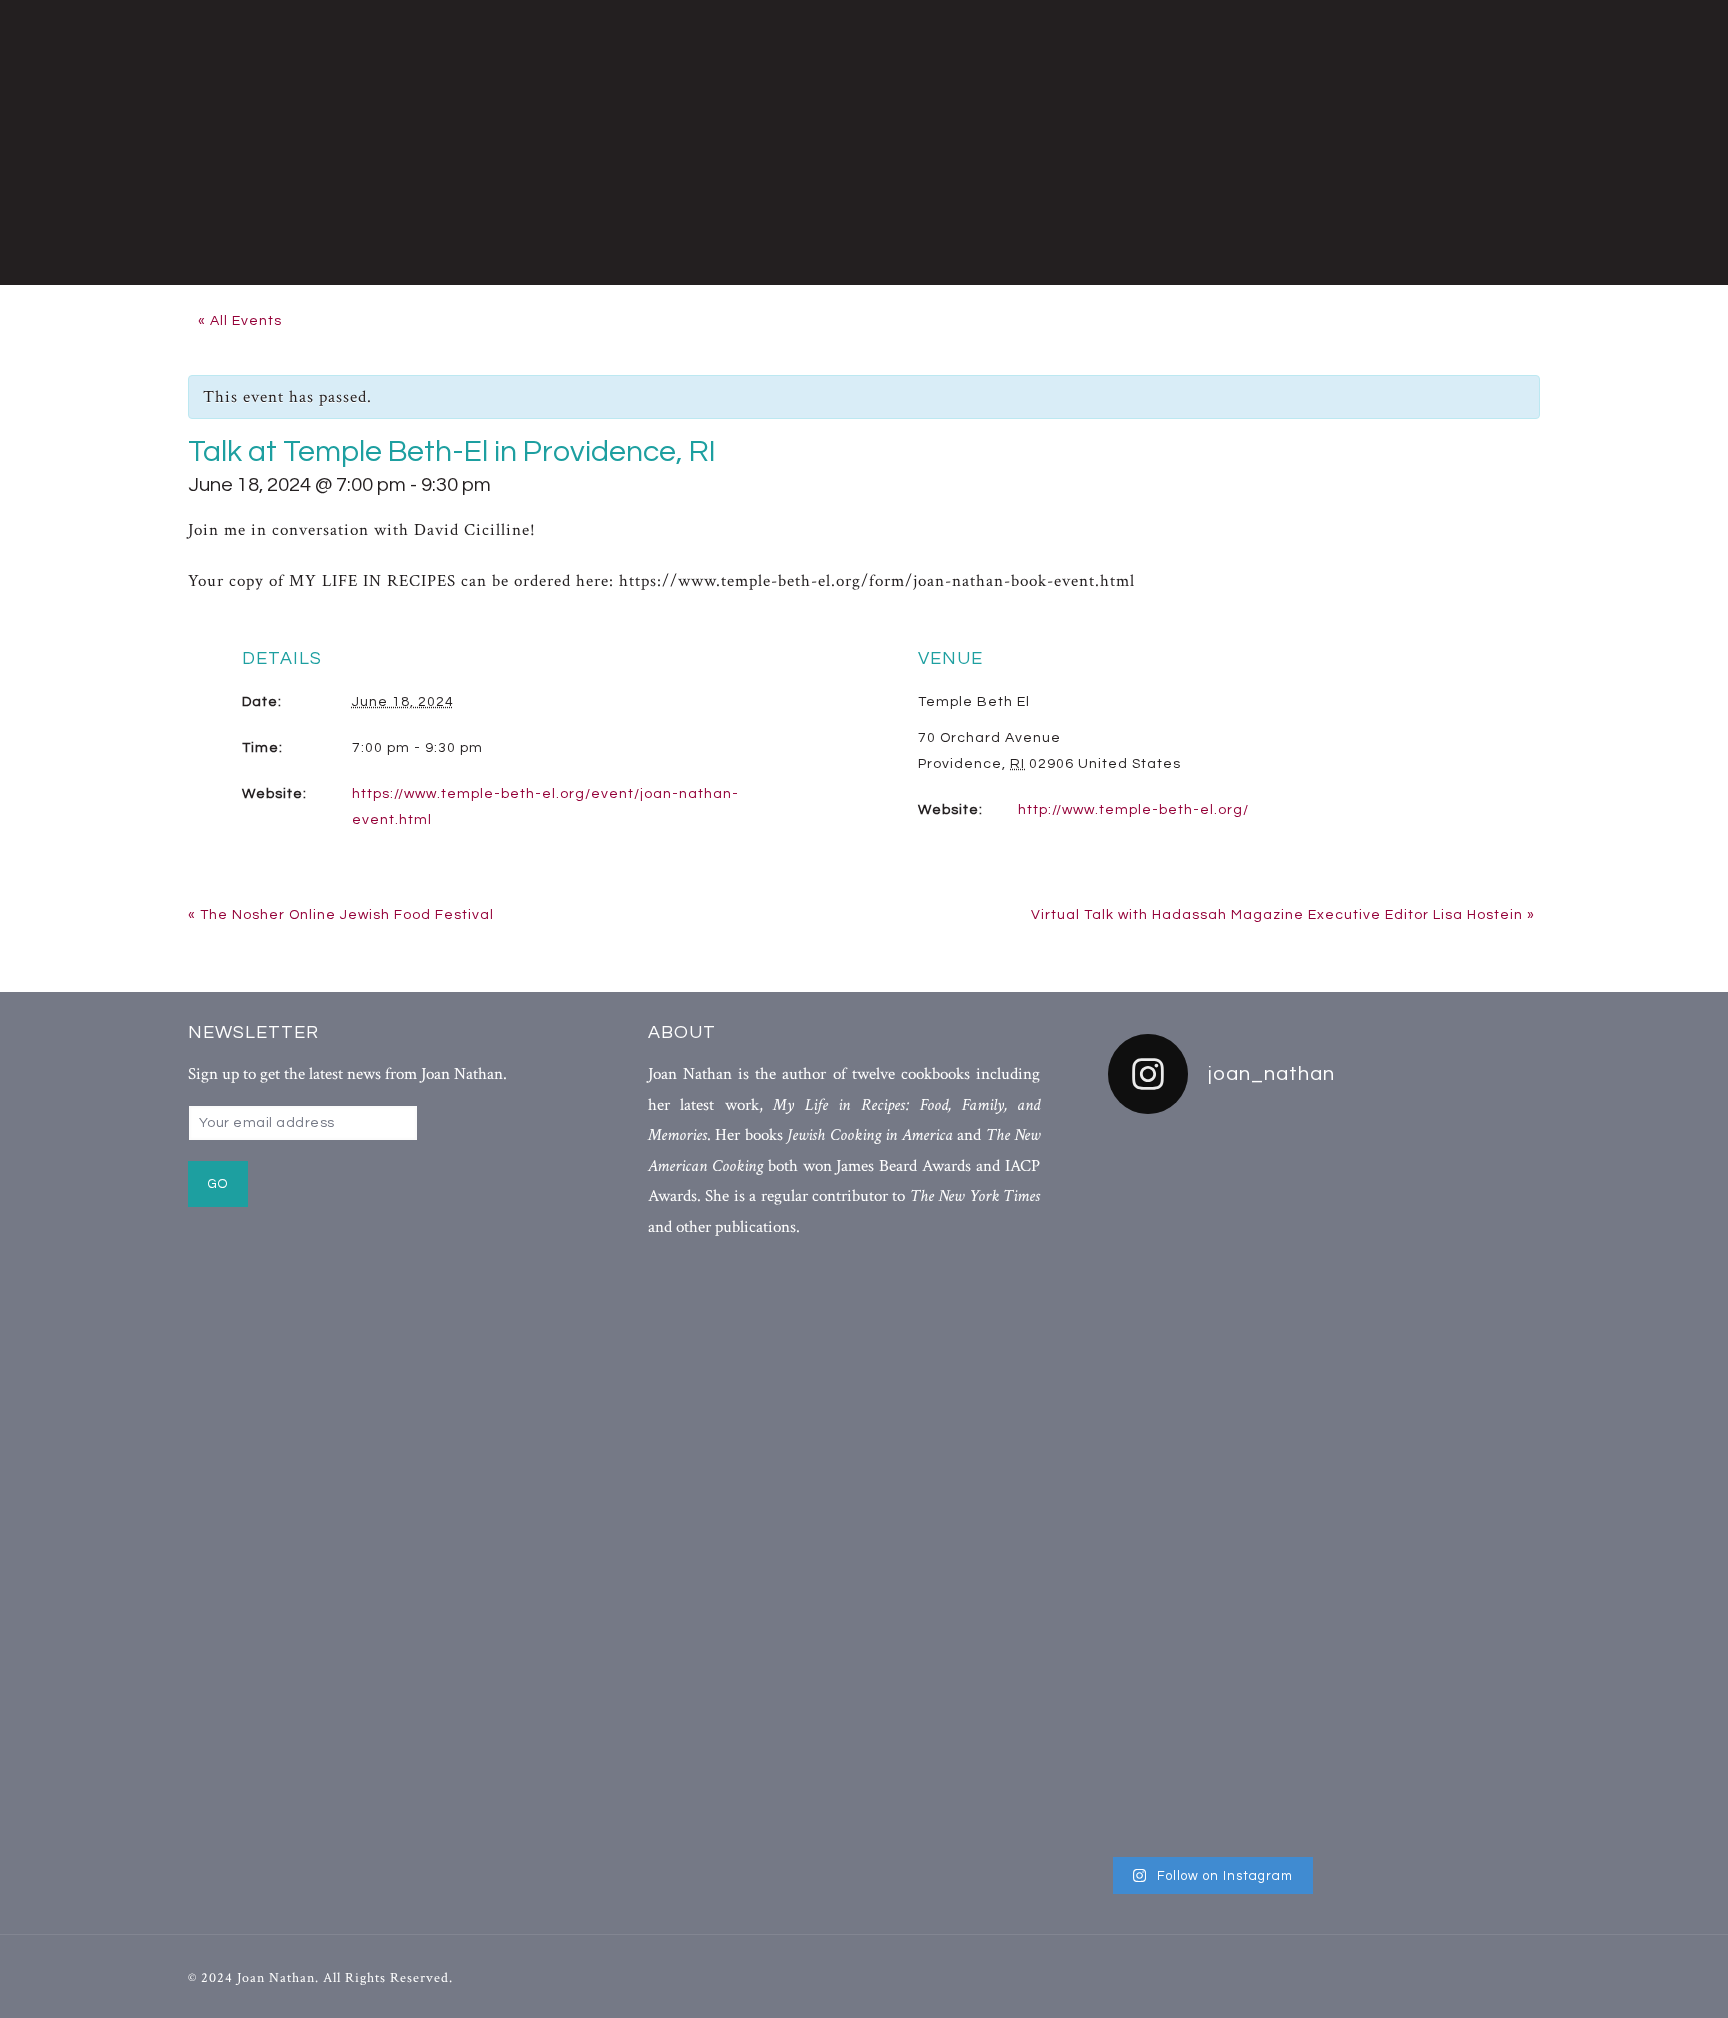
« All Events (240, 321)
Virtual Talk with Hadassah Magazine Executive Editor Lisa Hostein (1283, 915)
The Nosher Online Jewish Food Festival (341, 915)
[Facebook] (1431, 1976)
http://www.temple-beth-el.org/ (1133, 810)
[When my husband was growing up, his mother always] (1471, 1489)
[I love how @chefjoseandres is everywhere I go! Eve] (1323, 1333)
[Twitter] (1468, 1976)
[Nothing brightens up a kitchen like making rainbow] (1176, 1450)
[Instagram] (1504, 1976)
